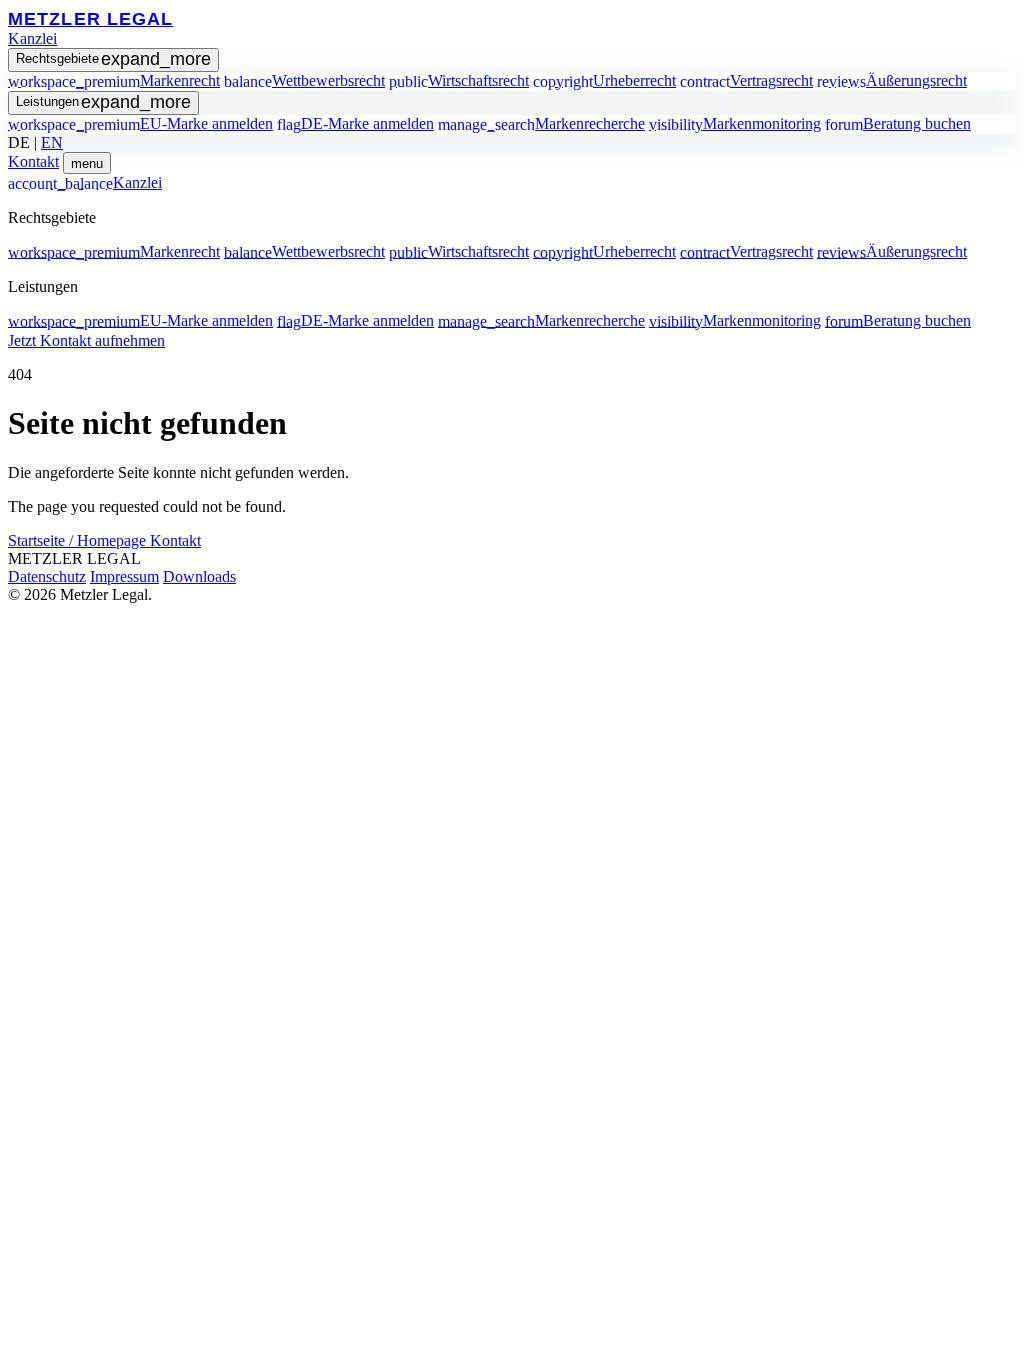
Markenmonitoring (735, 123)
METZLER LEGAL (90, 18)
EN (52, 142)
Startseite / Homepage (79, 540)
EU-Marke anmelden (140, 123)
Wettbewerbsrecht (304, 80)
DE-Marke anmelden (355, 123)
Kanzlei (32, 38)
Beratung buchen (898, 123)
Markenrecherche (541, 123)
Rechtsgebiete (113, 59)
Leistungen (103, 102)
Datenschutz (47, 576)
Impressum (124, 576)
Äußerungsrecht (892, 80)
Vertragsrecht (746, 80)
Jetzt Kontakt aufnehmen (86, 340)
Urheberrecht (604, 80)
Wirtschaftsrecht (459, 80)
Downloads (199, 576)
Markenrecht (114, 80)
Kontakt (33, 161)
